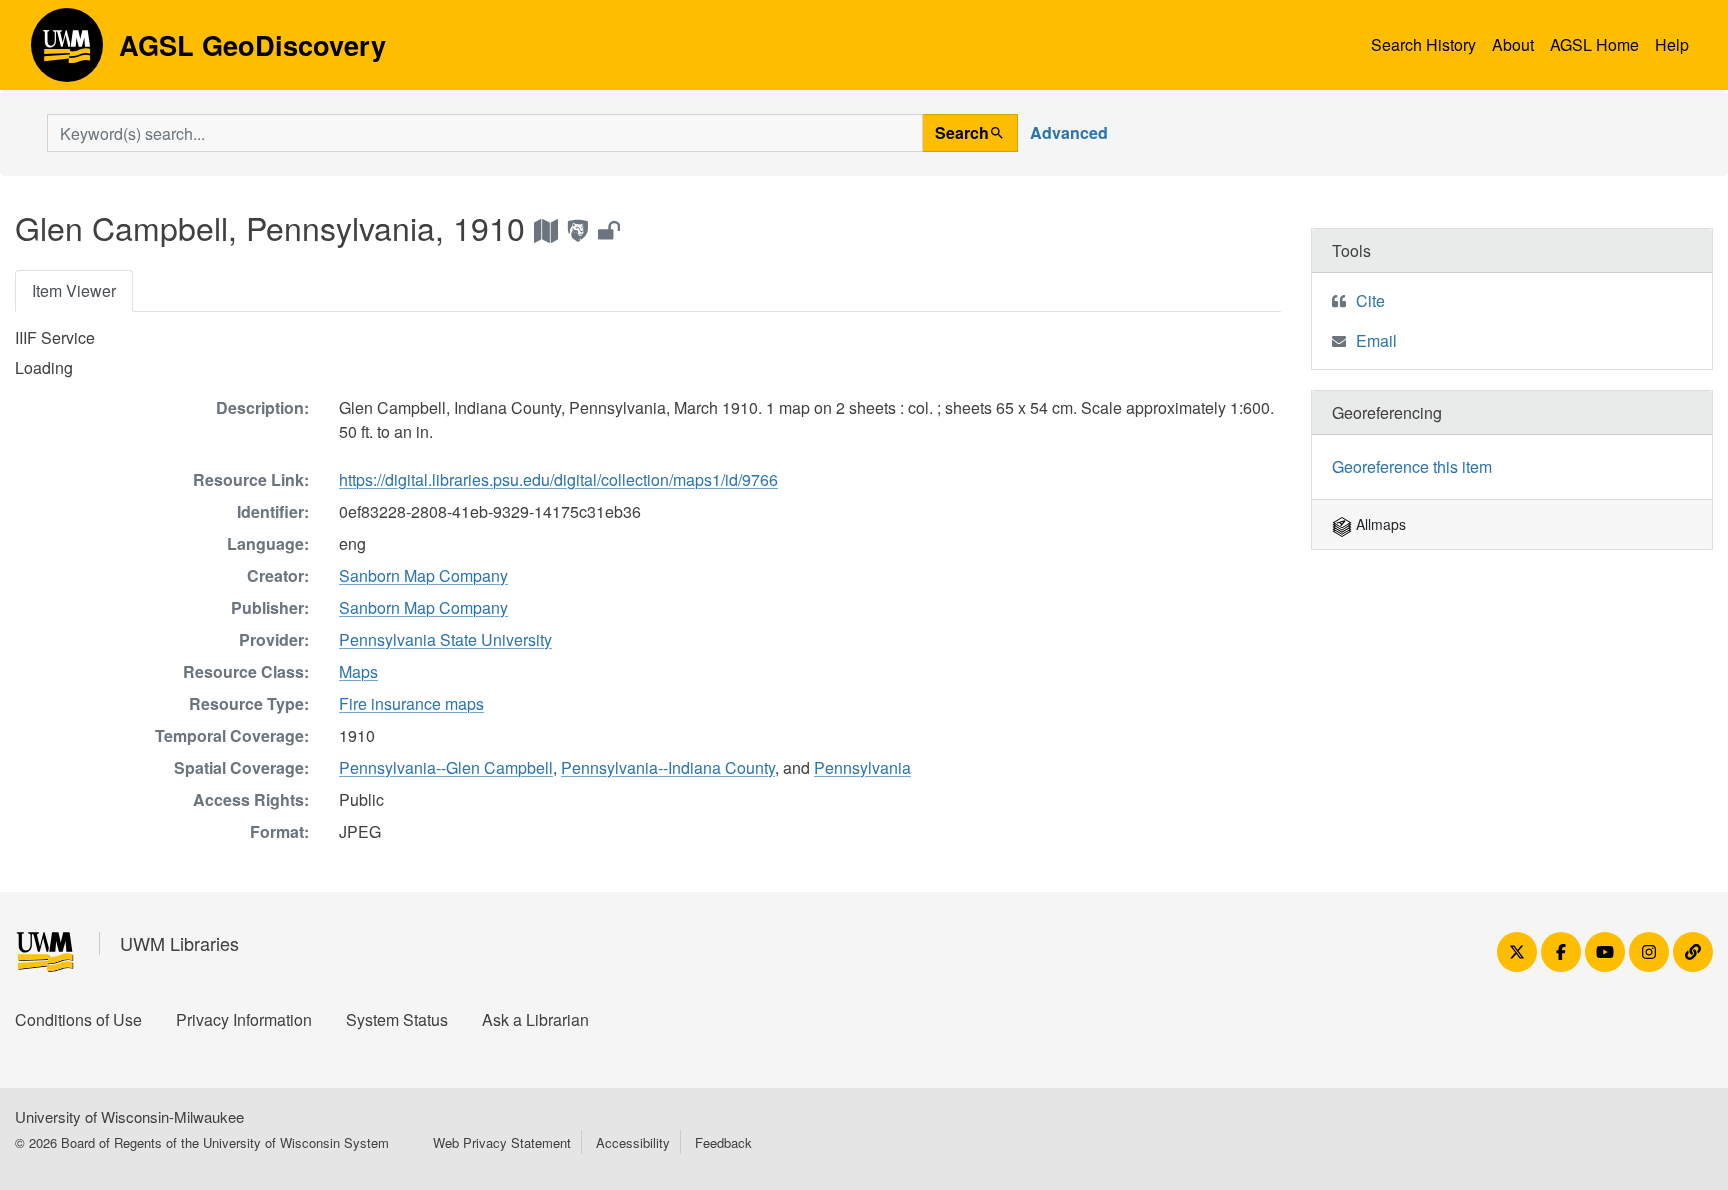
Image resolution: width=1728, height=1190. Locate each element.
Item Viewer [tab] (74, 290)
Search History (1423, 44)
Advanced (1069, 132)
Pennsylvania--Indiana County (668, 767)
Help (1672, 44)
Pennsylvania (862, 767)
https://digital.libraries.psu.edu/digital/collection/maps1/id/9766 (558, 479)
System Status (397, 1019)
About (1513, 44)
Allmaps (1379, 524)
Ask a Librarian (535, 1019)
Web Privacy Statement (502, 1142)
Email (1376, 340)
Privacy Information (244, 1019)
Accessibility (633, 1142)
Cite (1370, 300)
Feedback (723, 1142)
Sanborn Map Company (423, 575)
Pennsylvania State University (445, 639)
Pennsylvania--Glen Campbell (446, 767)
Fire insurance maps (411, 703)
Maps (358, 671)
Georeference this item (1412, 466)
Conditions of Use (78, 1019)
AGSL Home (1594, 44)
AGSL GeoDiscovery (67, 52)
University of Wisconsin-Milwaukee (129, 1116)
